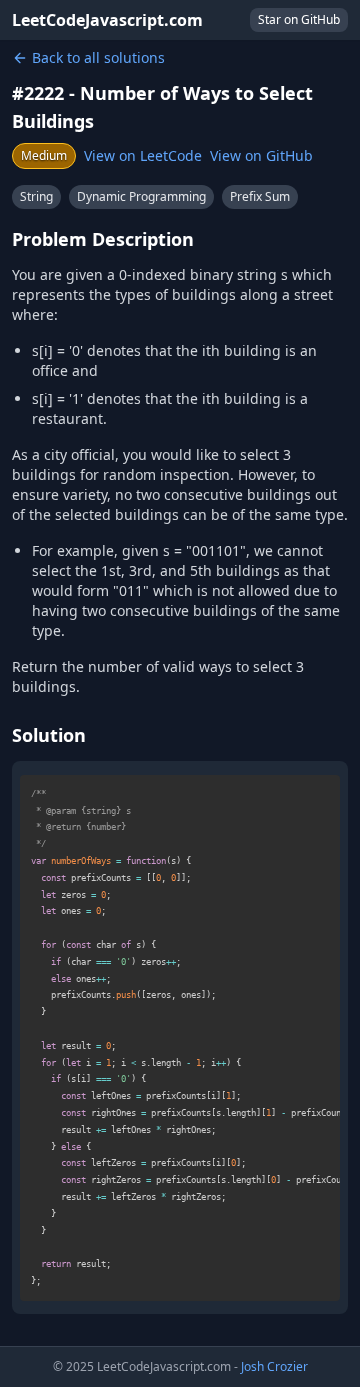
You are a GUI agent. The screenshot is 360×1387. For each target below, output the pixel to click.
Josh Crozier (274, 1366)
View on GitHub (261, 155)
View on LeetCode (143, 155)
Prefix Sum (260, 196)
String (36, 196)
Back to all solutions (98, 57)
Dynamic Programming (141, 196)
